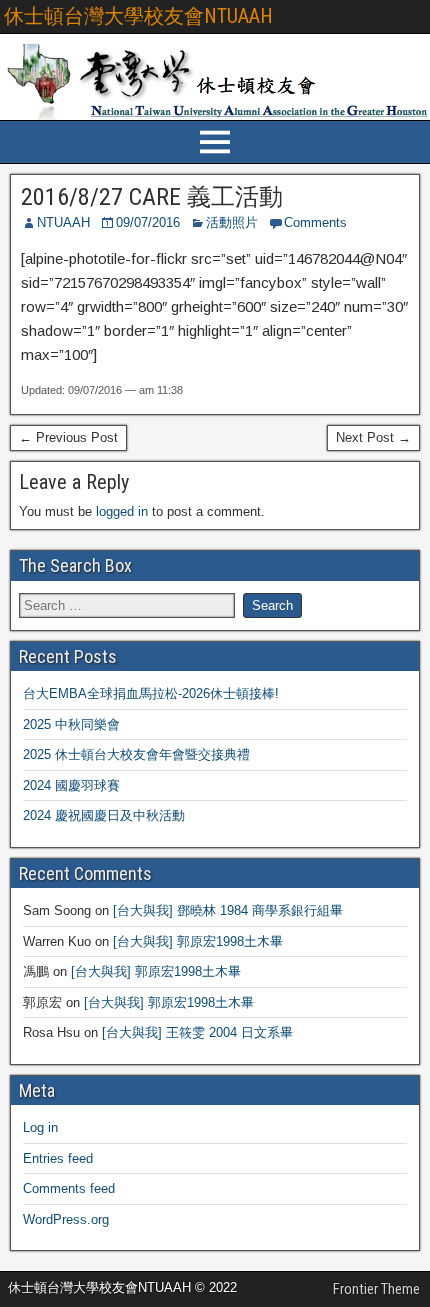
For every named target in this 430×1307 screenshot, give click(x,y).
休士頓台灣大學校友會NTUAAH (138, 16)
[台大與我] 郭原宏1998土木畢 (198, 941)
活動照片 (232, 222)
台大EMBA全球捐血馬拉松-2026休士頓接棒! (151, 693)
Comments (315, 222)
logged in (122, 511)
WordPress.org (66, 1219)
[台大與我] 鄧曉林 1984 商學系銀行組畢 (228, 910)
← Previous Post (68, 437)
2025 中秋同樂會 (71, 724)
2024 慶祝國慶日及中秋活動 (104, 815)
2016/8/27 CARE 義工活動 (152, 197)
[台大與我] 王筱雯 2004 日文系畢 (197, 1032)
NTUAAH (63, 222)
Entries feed (58, 1158)
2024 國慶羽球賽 (71, 785)
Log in (40, 1127)
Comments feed (69, 1188)
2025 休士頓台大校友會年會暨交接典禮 (136, 754)
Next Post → (373, 437)
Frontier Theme (376, 1289)
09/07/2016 (148, 222)
